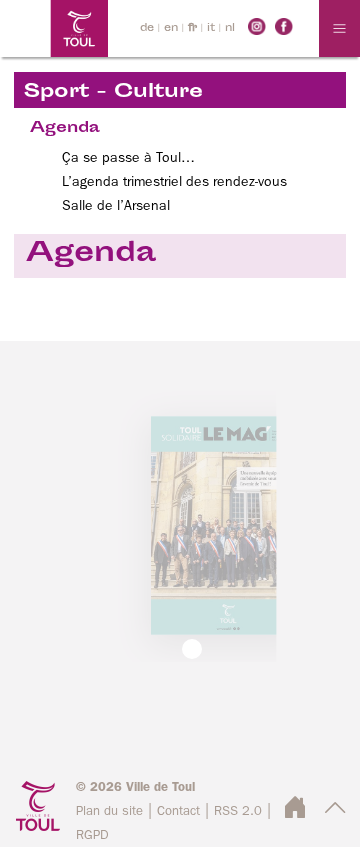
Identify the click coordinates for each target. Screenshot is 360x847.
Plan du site (109, 811)
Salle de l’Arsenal (116, 206)
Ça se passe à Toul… (128, 158)
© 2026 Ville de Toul (135, 787)
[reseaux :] (257, 26)
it (211, 28)
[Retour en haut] (335, 813)
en (171, 28)
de (147, 28)
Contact (178, 811)
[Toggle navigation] (339, 28)
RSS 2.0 (238, 811)
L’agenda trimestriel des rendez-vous (174, 182)
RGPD (92, 835)
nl (230, 28)
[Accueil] (54, 28)
